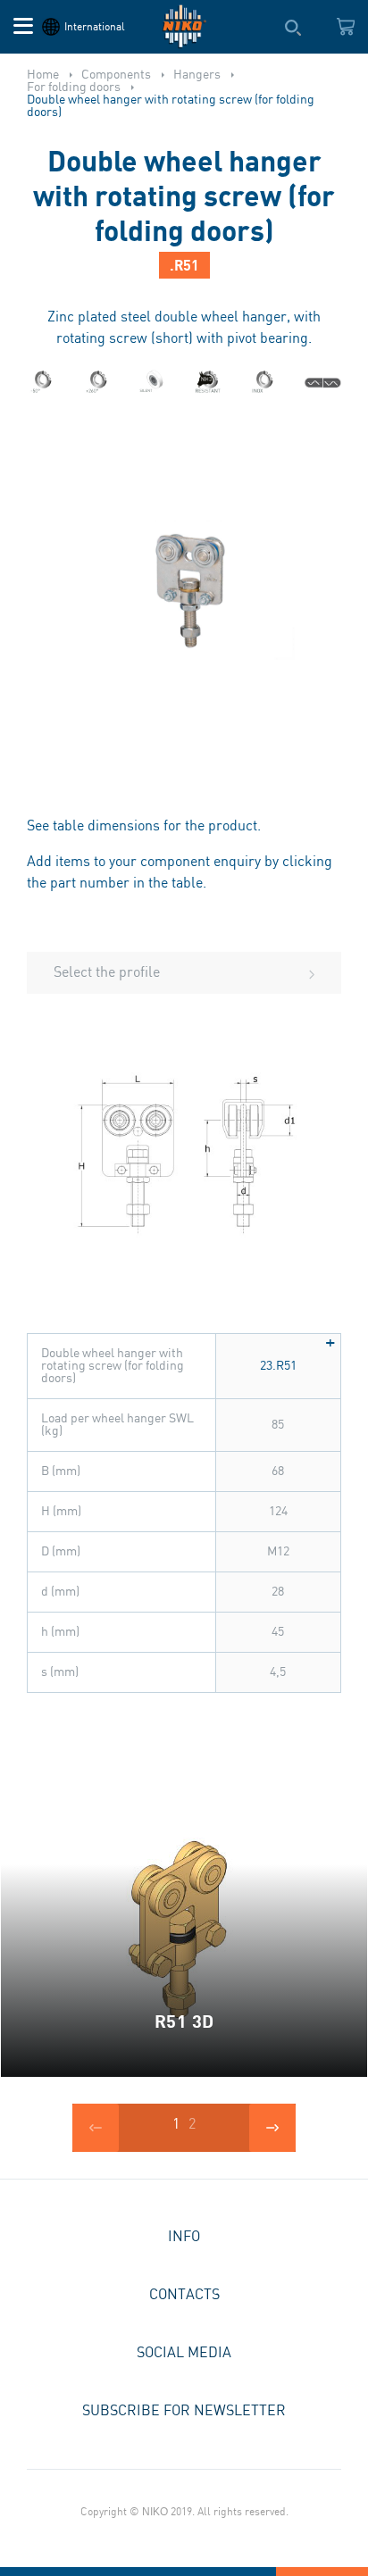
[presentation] (96, 2128)
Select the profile (107, 973)
